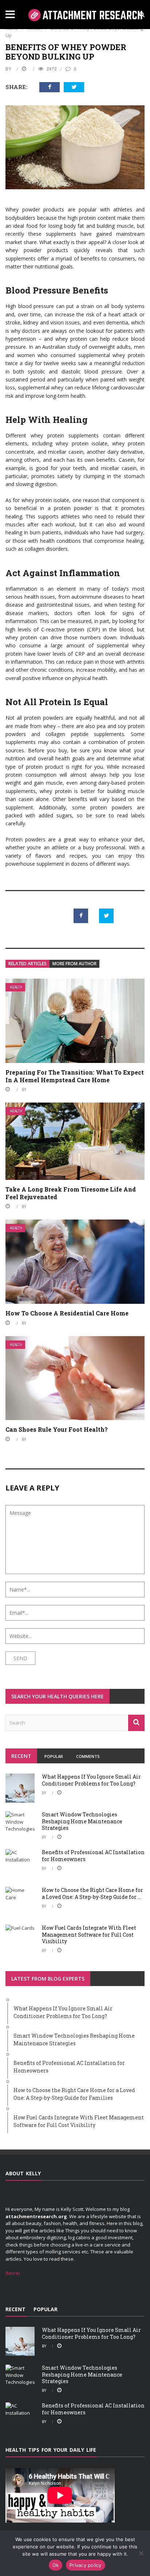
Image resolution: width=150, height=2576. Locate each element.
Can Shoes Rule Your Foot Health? (57, 1429)
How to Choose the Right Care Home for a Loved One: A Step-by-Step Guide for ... (92, 1893)
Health (16, 987)
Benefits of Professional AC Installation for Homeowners (93, 1855)
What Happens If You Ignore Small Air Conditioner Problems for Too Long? (91, 1780)
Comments (88, 1756)
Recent (21, 1756)
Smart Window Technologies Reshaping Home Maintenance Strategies (82, 1821)
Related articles (27, 964)
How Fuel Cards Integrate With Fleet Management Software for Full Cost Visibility (89, 1934)
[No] (141, 2553)
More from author (74, 964)
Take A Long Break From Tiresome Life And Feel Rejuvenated (71, 1193)
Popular (54, 1756)
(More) (13, 2273)
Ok (56, 2565)
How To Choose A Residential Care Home (67, 1313)
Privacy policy (86, 2565)
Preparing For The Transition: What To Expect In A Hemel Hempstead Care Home (75, 1076)
